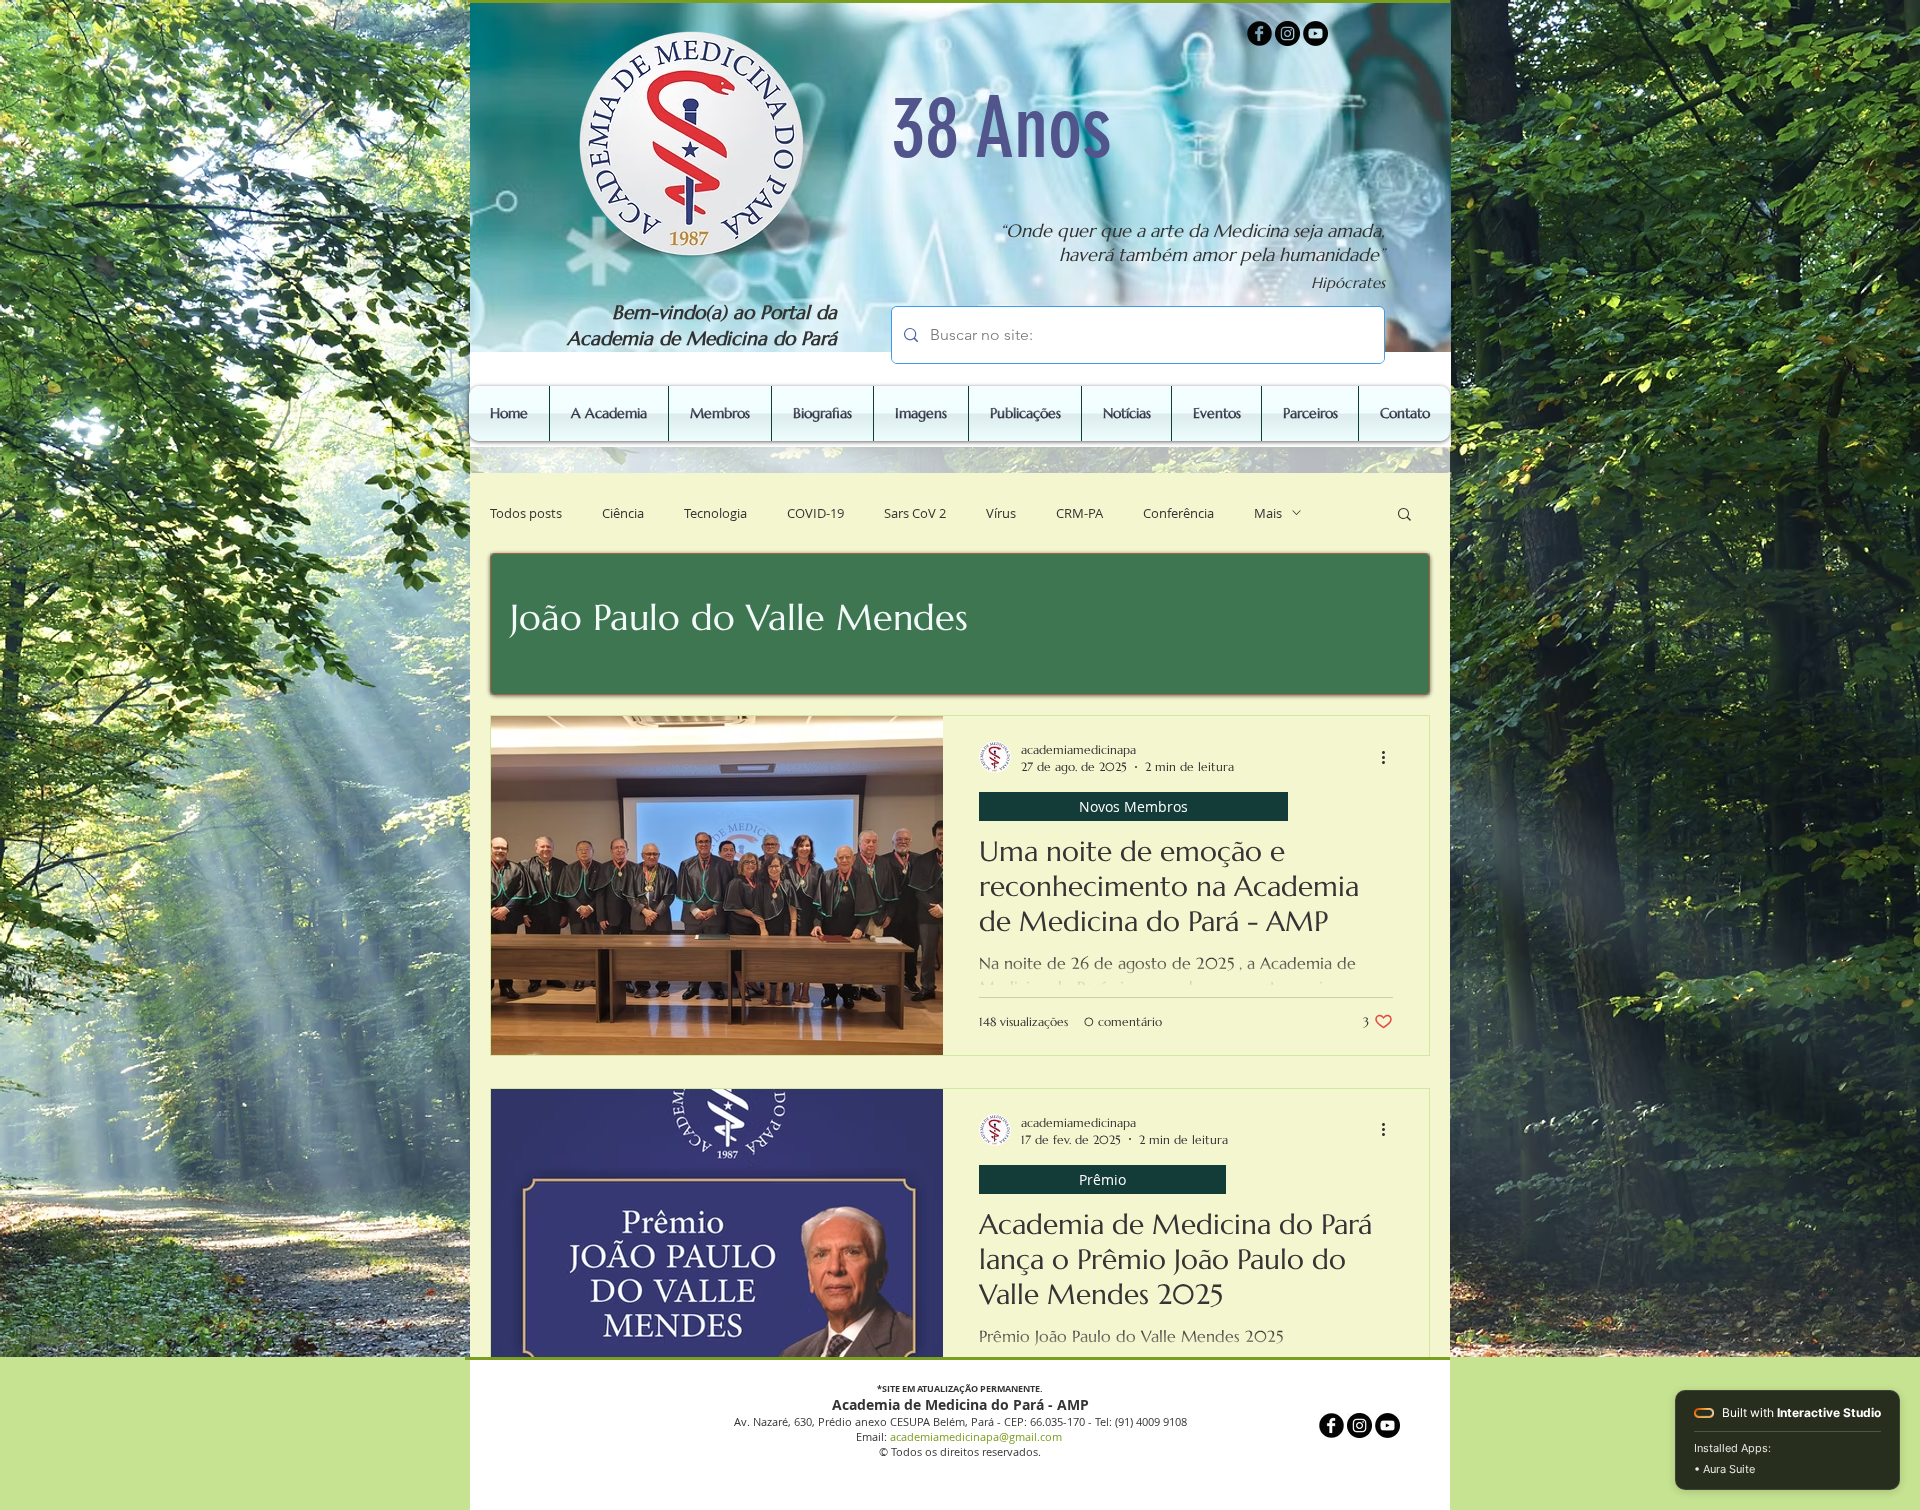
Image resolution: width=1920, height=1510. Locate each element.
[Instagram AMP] (1287, 33)
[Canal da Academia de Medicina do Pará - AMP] (1315, 33)
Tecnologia (715, 513)
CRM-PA (1079, 513)
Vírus (1001, 513)
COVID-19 (815, 513)
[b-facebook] (1259, 33)
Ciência (623, 513)
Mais (1268, 513)
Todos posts (526, 513)
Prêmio (1102, 1179)
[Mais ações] (1390, 757)
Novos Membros (1133, 806)
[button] (1404, 515)
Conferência (1178, 513)
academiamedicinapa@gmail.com (976, 1436)
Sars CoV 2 (915, 513)
